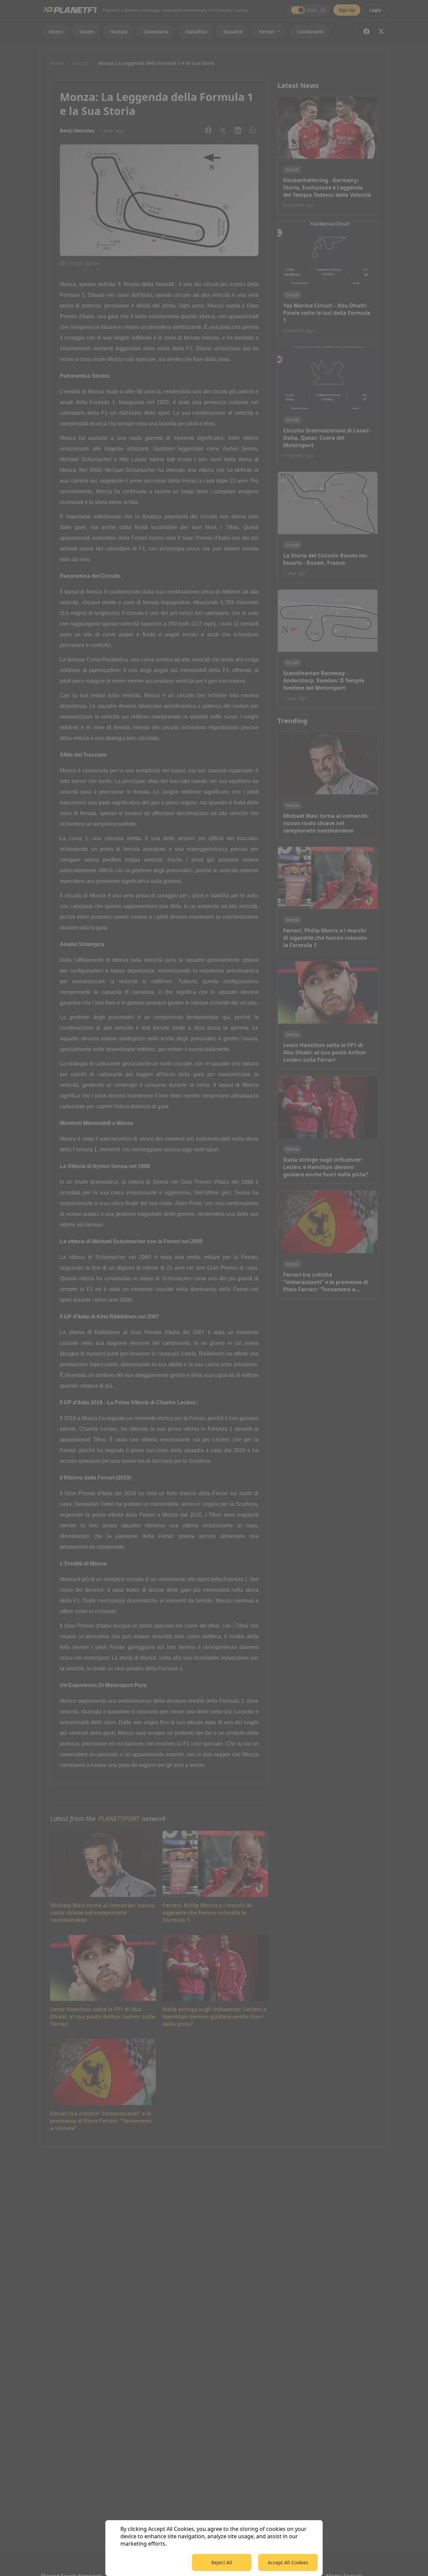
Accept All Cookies (288, 2562)
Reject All (222, 2562)
